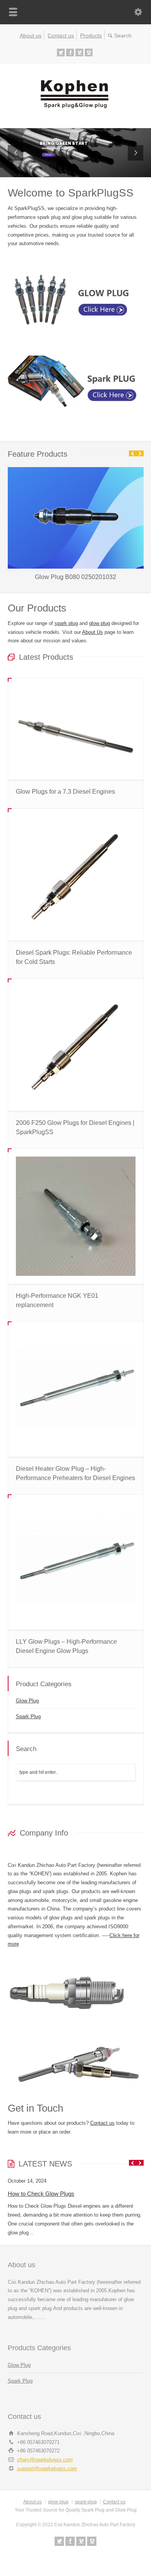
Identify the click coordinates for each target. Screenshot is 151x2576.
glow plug (100, 623)
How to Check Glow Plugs (41, 2194)
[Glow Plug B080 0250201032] (75, 467)
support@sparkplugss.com (47, 2468)
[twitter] (61, 53)
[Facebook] (70, 53)
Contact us (61, 36)
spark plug (66, 623)
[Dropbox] (89, 53)
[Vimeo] (79, 53)
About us (31, 36)
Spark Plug (28, 1716)
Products (91, 36)
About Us (93, 632)
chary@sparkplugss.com (45, 2460)
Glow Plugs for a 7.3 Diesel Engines (65, 792)
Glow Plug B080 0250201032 (75, 577)
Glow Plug (27, 1701)
